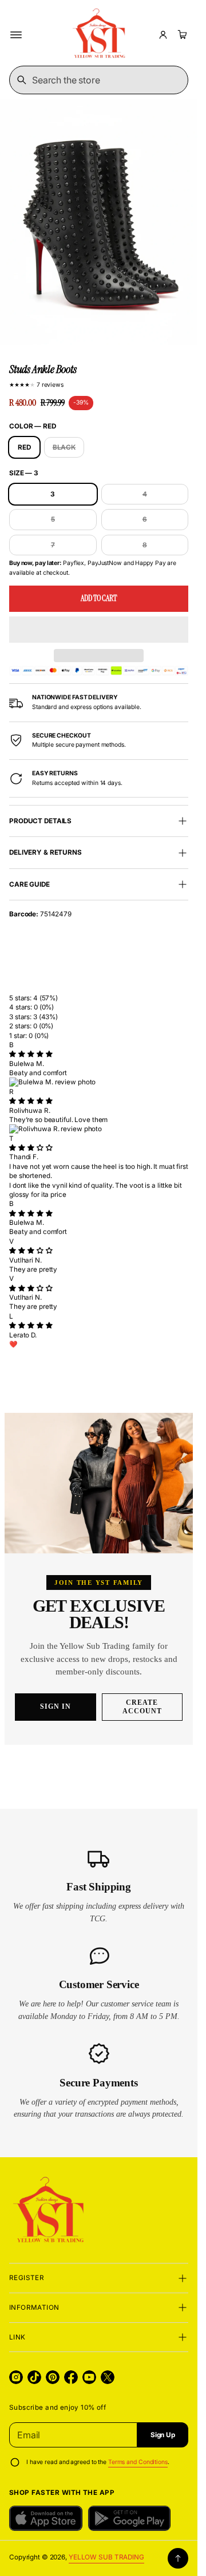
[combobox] (99, 80)
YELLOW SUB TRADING (106, 2557)
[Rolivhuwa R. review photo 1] (99, 1129)
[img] (31, 1054)
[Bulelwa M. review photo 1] (99, 1082)
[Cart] (181, 35)
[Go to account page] (163, 35)
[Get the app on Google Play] (129, 2518)
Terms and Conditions (138, 2462)
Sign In (56, 1706)
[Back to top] (178, 2558)
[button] (99, 630)
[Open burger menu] (16, 35)
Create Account (142, 1707)
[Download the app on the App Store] (46, 2518)
